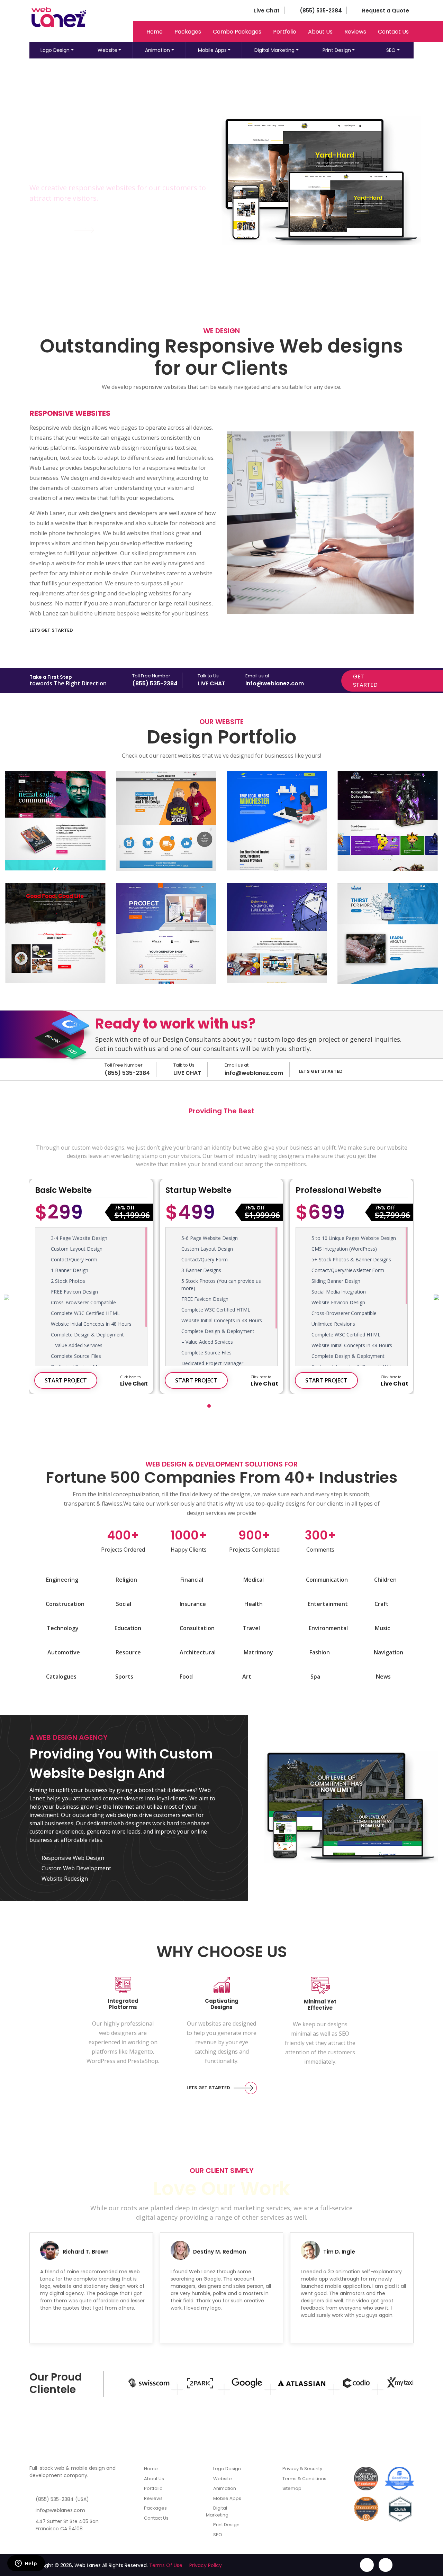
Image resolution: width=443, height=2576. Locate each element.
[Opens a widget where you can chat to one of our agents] (26, 2564)
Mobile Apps (212, 50)
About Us (320, 32)
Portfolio (285, 32)
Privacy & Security (302, 2469)
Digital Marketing (274, 50)
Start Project (66, 1380)
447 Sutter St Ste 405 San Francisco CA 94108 (67, 2525)
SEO (391, 50)
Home (155, 32)
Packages (188, 32)
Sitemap (291, 2488)
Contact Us (393, 32)
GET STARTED (48, 230)
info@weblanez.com (60, 2510)
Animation (157, 50)
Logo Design (55, 50)
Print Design (337, 50)
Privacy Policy (206, 2565)
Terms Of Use (166, 2565)
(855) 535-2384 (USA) (62, 2499)
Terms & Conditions (304, 2479)
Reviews (355, 32)
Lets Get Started (51, 630)
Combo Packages (237, 32)
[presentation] (7, 1297)
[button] (209, 1403)
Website (107, 50)
